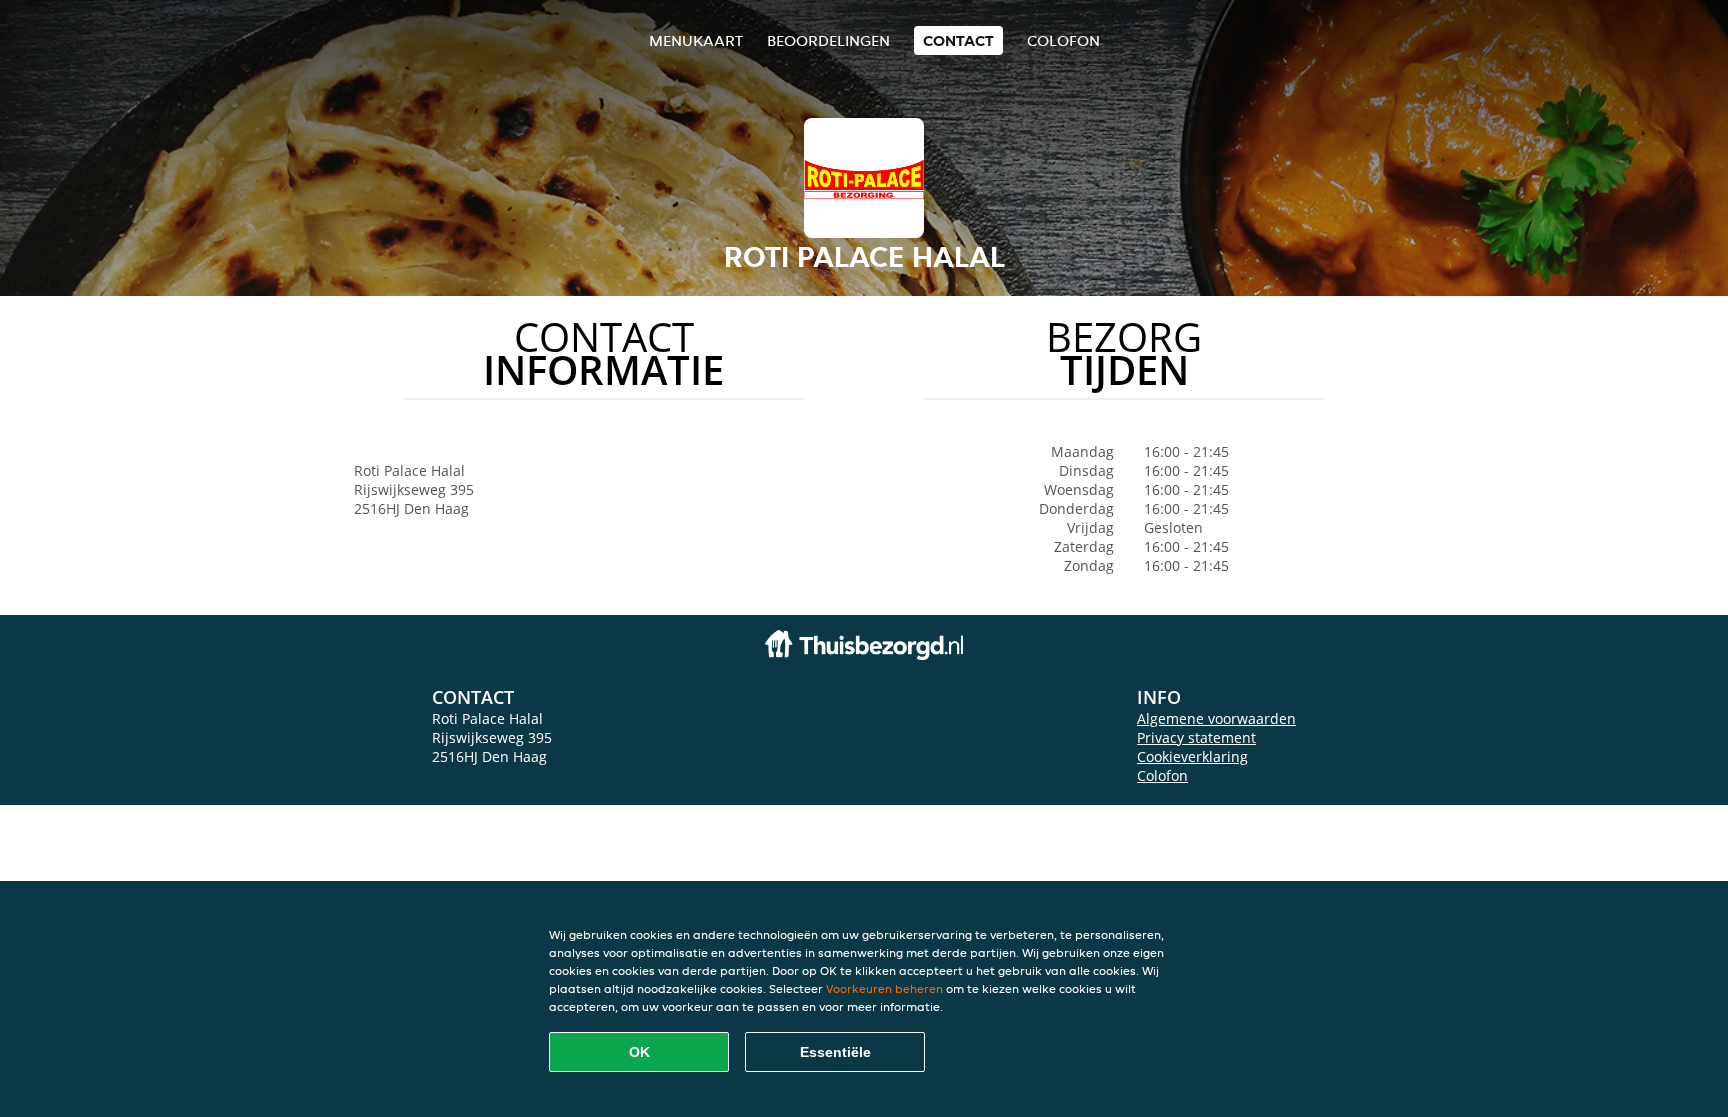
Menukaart (696, 40)
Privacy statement (1196, 737)
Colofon (1162, 775)
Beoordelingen (828, 40)
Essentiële (835, 1052)
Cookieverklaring (1192, 756)
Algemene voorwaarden (1216, 718)
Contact (958, 40)
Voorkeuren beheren (884, 988)
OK (639, 1052)
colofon (1063, 40)
